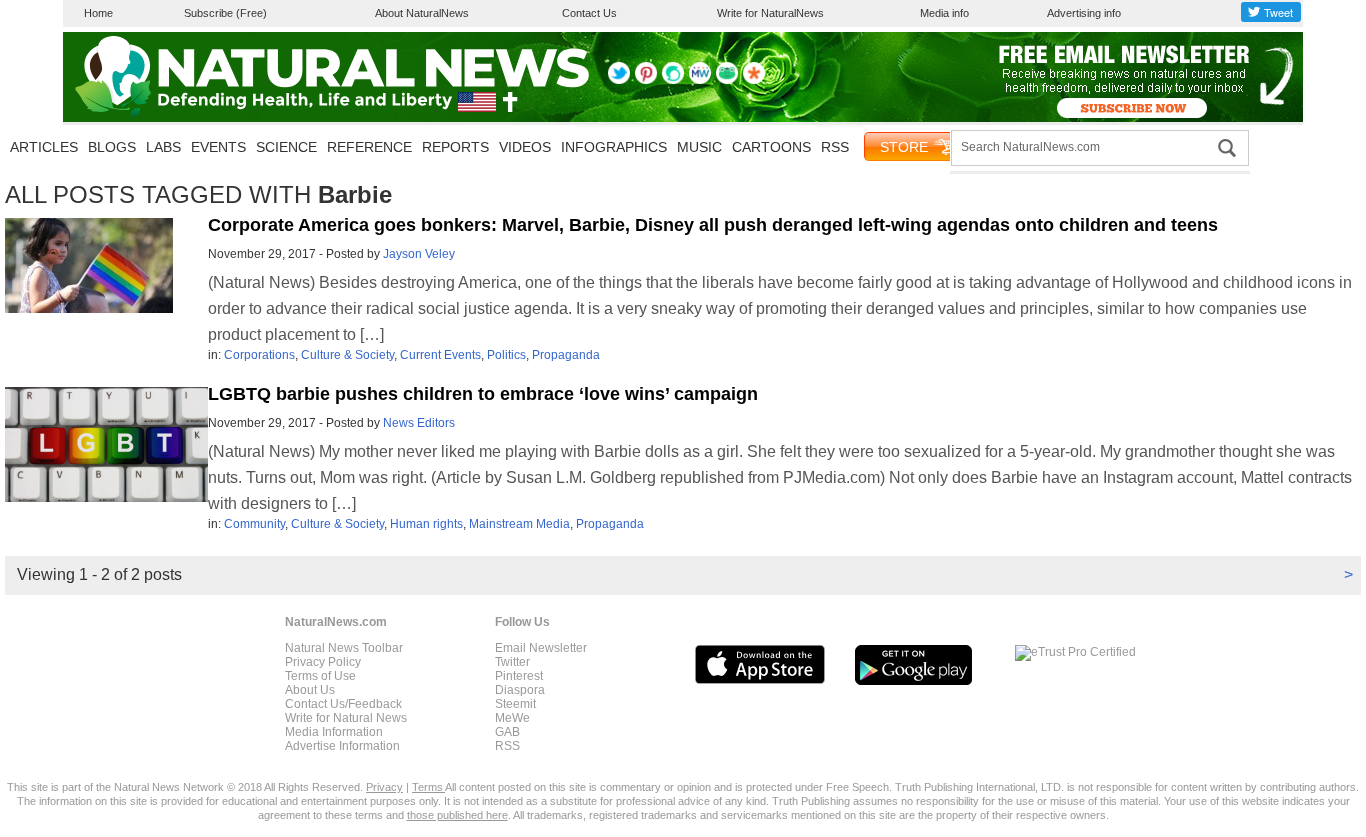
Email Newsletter (541, 648)
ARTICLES (44, 147)
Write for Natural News (346, 718)
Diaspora (520, 690)
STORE (904, 147)
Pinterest (519, 676)
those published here (457, 815)
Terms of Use (320, 676)
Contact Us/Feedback (343, 704)
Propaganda (566, 355)
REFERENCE (369, 147)
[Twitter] (619, 80)
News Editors (419, 423)
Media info (944, 13)
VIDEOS (525, 147)
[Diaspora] (754, 80)
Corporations (259, 355)
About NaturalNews (422, 13)
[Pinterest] (646, 80)
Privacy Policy (323, 662)
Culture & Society (347, 355)
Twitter (512, 662)
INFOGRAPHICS (614, 147)
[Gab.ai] (727, 80)
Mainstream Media (519, 524)
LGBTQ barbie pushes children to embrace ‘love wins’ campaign (483, 394)
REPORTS (455, 147)
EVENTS (218, 147)
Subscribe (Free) (225, 13)
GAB (507, 732)
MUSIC (699, 147)
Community (254, 524)
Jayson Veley (419, 254)
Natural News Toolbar (344, 648)
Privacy (384, 787)
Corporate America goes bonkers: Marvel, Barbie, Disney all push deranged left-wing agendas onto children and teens (713, 225)
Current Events (440, 355)
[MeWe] (700, 80)
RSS (835, 147)
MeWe (512, 718)
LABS (163, 147)
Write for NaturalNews (770, 13)
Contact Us (589, 13)
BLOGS (112, 147)
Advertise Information (342, 746)
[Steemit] (673, 80)
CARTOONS (771, 147)
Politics (506, 355)
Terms (428, 787)
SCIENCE (286, 147)
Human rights (426, 524)
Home (98, 13)
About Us (310, 690)
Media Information (334, 732)
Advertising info (1084, 13)
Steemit (515, 704)
